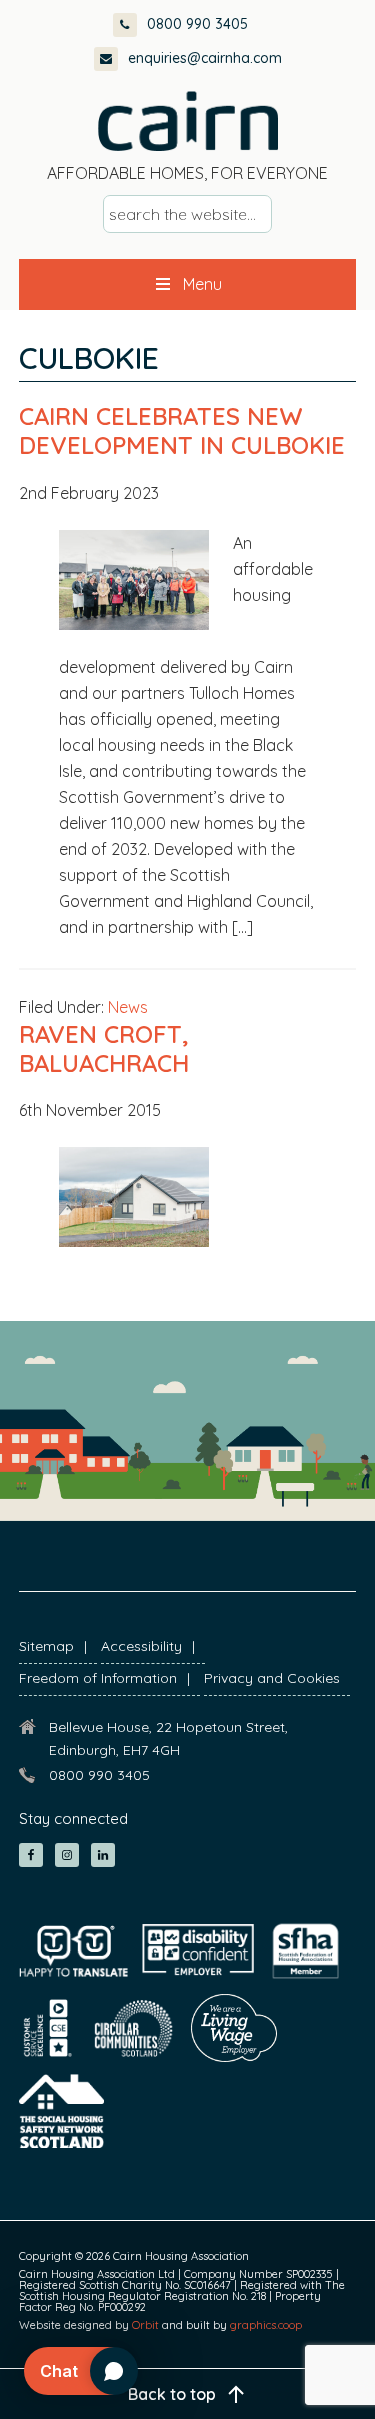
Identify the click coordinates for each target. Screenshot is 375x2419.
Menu (202, 284)
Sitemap (46, 1646)
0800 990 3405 (197, 24)
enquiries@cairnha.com (205, 58)
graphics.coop (266, 2325)
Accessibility (141, 1646)
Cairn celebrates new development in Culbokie (182, 430)
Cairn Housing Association (188, 121)
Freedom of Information (98, 1678)
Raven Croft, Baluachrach (104, 1048)
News (128, 1007)
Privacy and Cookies (272, 1678)
